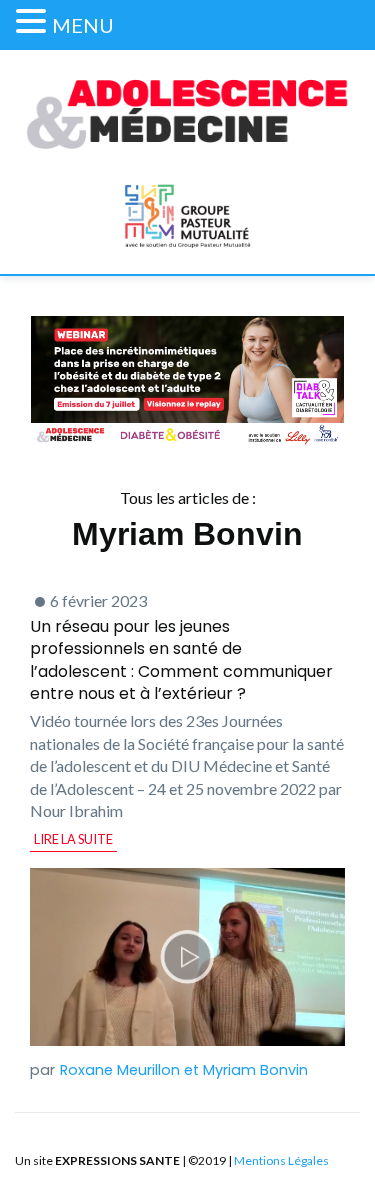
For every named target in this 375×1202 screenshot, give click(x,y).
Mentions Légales (281, 1160)
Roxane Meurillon (120, 1070)
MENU (83, 25)
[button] (34, 21)
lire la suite (73, 839)
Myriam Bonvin (255, 1070)
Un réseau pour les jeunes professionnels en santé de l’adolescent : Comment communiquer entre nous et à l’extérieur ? (181, 660)
